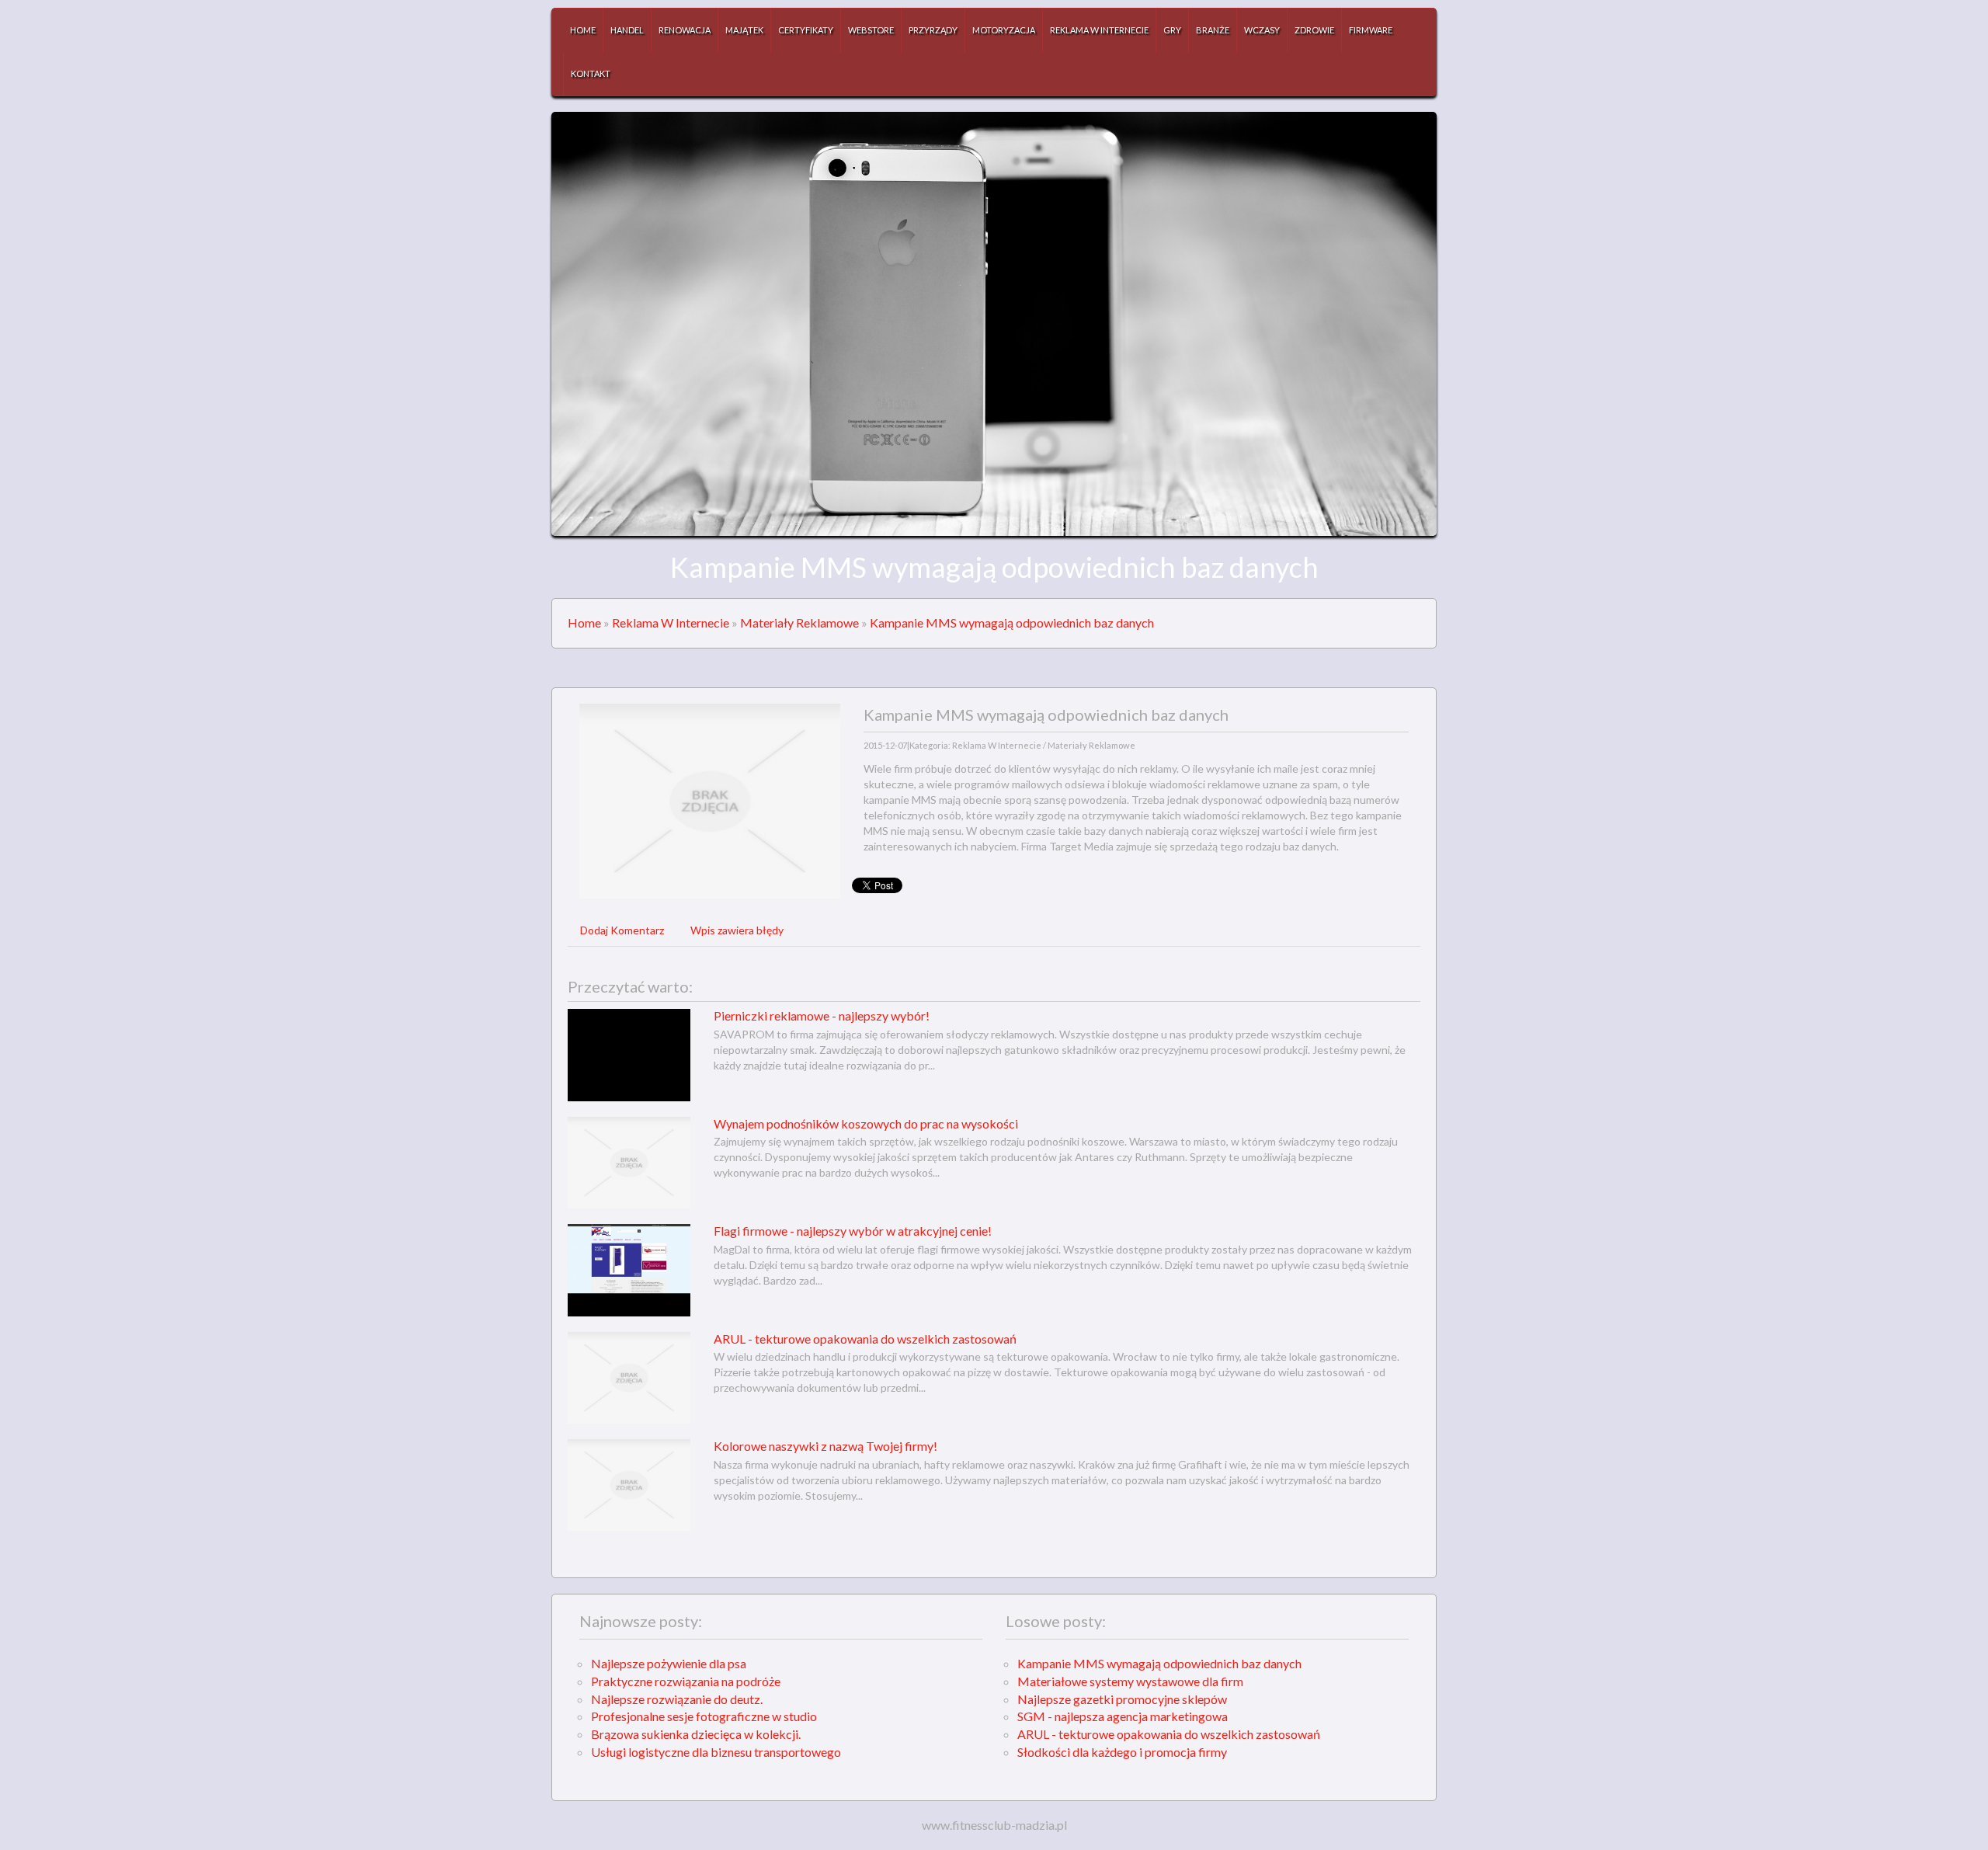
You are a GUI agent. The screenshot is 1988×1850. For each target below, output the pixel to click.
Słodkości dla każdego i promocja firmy (1122, 1752)
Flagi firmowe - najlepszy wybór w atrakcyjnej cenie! (853, 1231)
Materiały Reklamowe (799, 622)
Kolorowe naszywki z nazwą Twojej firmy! (825, 1446)
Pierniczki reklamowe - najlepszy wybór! (822, 1015)
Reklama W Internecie (671, 622)
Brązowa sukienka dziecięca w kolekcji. (696, 1734)
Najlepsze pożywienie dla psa (669, 1663)
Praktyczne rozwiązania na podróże (686, 1681)
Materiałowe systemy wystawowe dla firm (1130, 1681)
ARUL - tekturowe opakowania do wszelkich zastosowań (865, 1339)
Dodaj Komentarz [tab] (622, 930)
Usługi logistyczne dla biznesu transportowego (716, 1752)
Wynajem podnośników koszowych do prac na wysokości (866, 1123)
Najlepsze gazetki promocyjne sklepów (1122, 1699)
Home (584, 622)
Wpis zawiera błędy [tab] (737, 930)
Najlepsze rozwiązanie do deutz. (677, 1699)
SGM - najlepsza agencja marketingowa (1123, 1716)
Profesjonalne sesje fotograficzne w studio (704, 1716)
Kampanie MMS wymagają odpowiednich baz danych (1012, 622)
